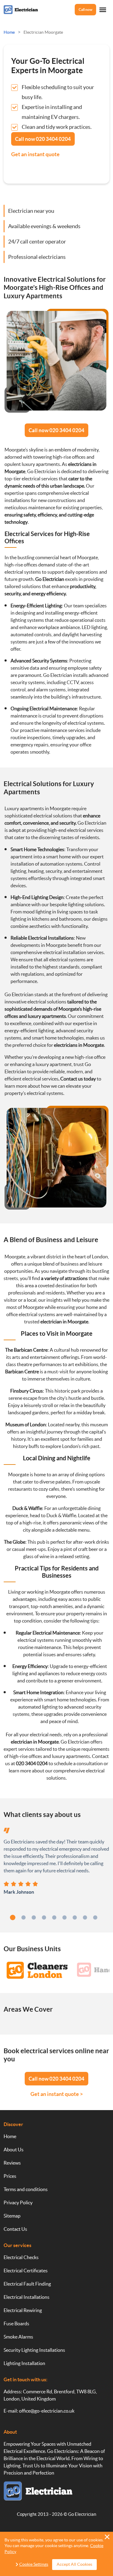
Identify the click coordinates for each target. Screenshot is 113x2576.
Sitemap (12, 2216)
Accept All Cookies (74, 2564)
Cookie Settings (34, 2564)
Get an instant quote (35, 154)
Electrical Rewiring (23, 2310)
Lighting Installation (24, 2363)
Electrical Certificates (26, 2271)
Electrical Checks (21, 2257)
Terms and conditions (26, 2189)
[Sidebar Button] (103, 10)
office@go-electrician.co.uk (47, 2411)
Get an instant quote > (57, 2094)
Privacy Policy (18, 2202)
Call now (85, 9)
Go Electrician (82, 2514)
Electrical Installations (27, 2297)
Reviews (12, 2163)
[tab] (13, 1917)
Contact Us (15, 2229)
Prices (10, 2176)
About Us (14, 2150)
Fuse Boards (16, 2323)
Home (10, 2136)
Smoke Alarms (18, 2337)
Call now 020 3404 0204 (56, 430)
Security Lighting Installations (34, 2350)
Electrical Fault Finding (27, 2284)
